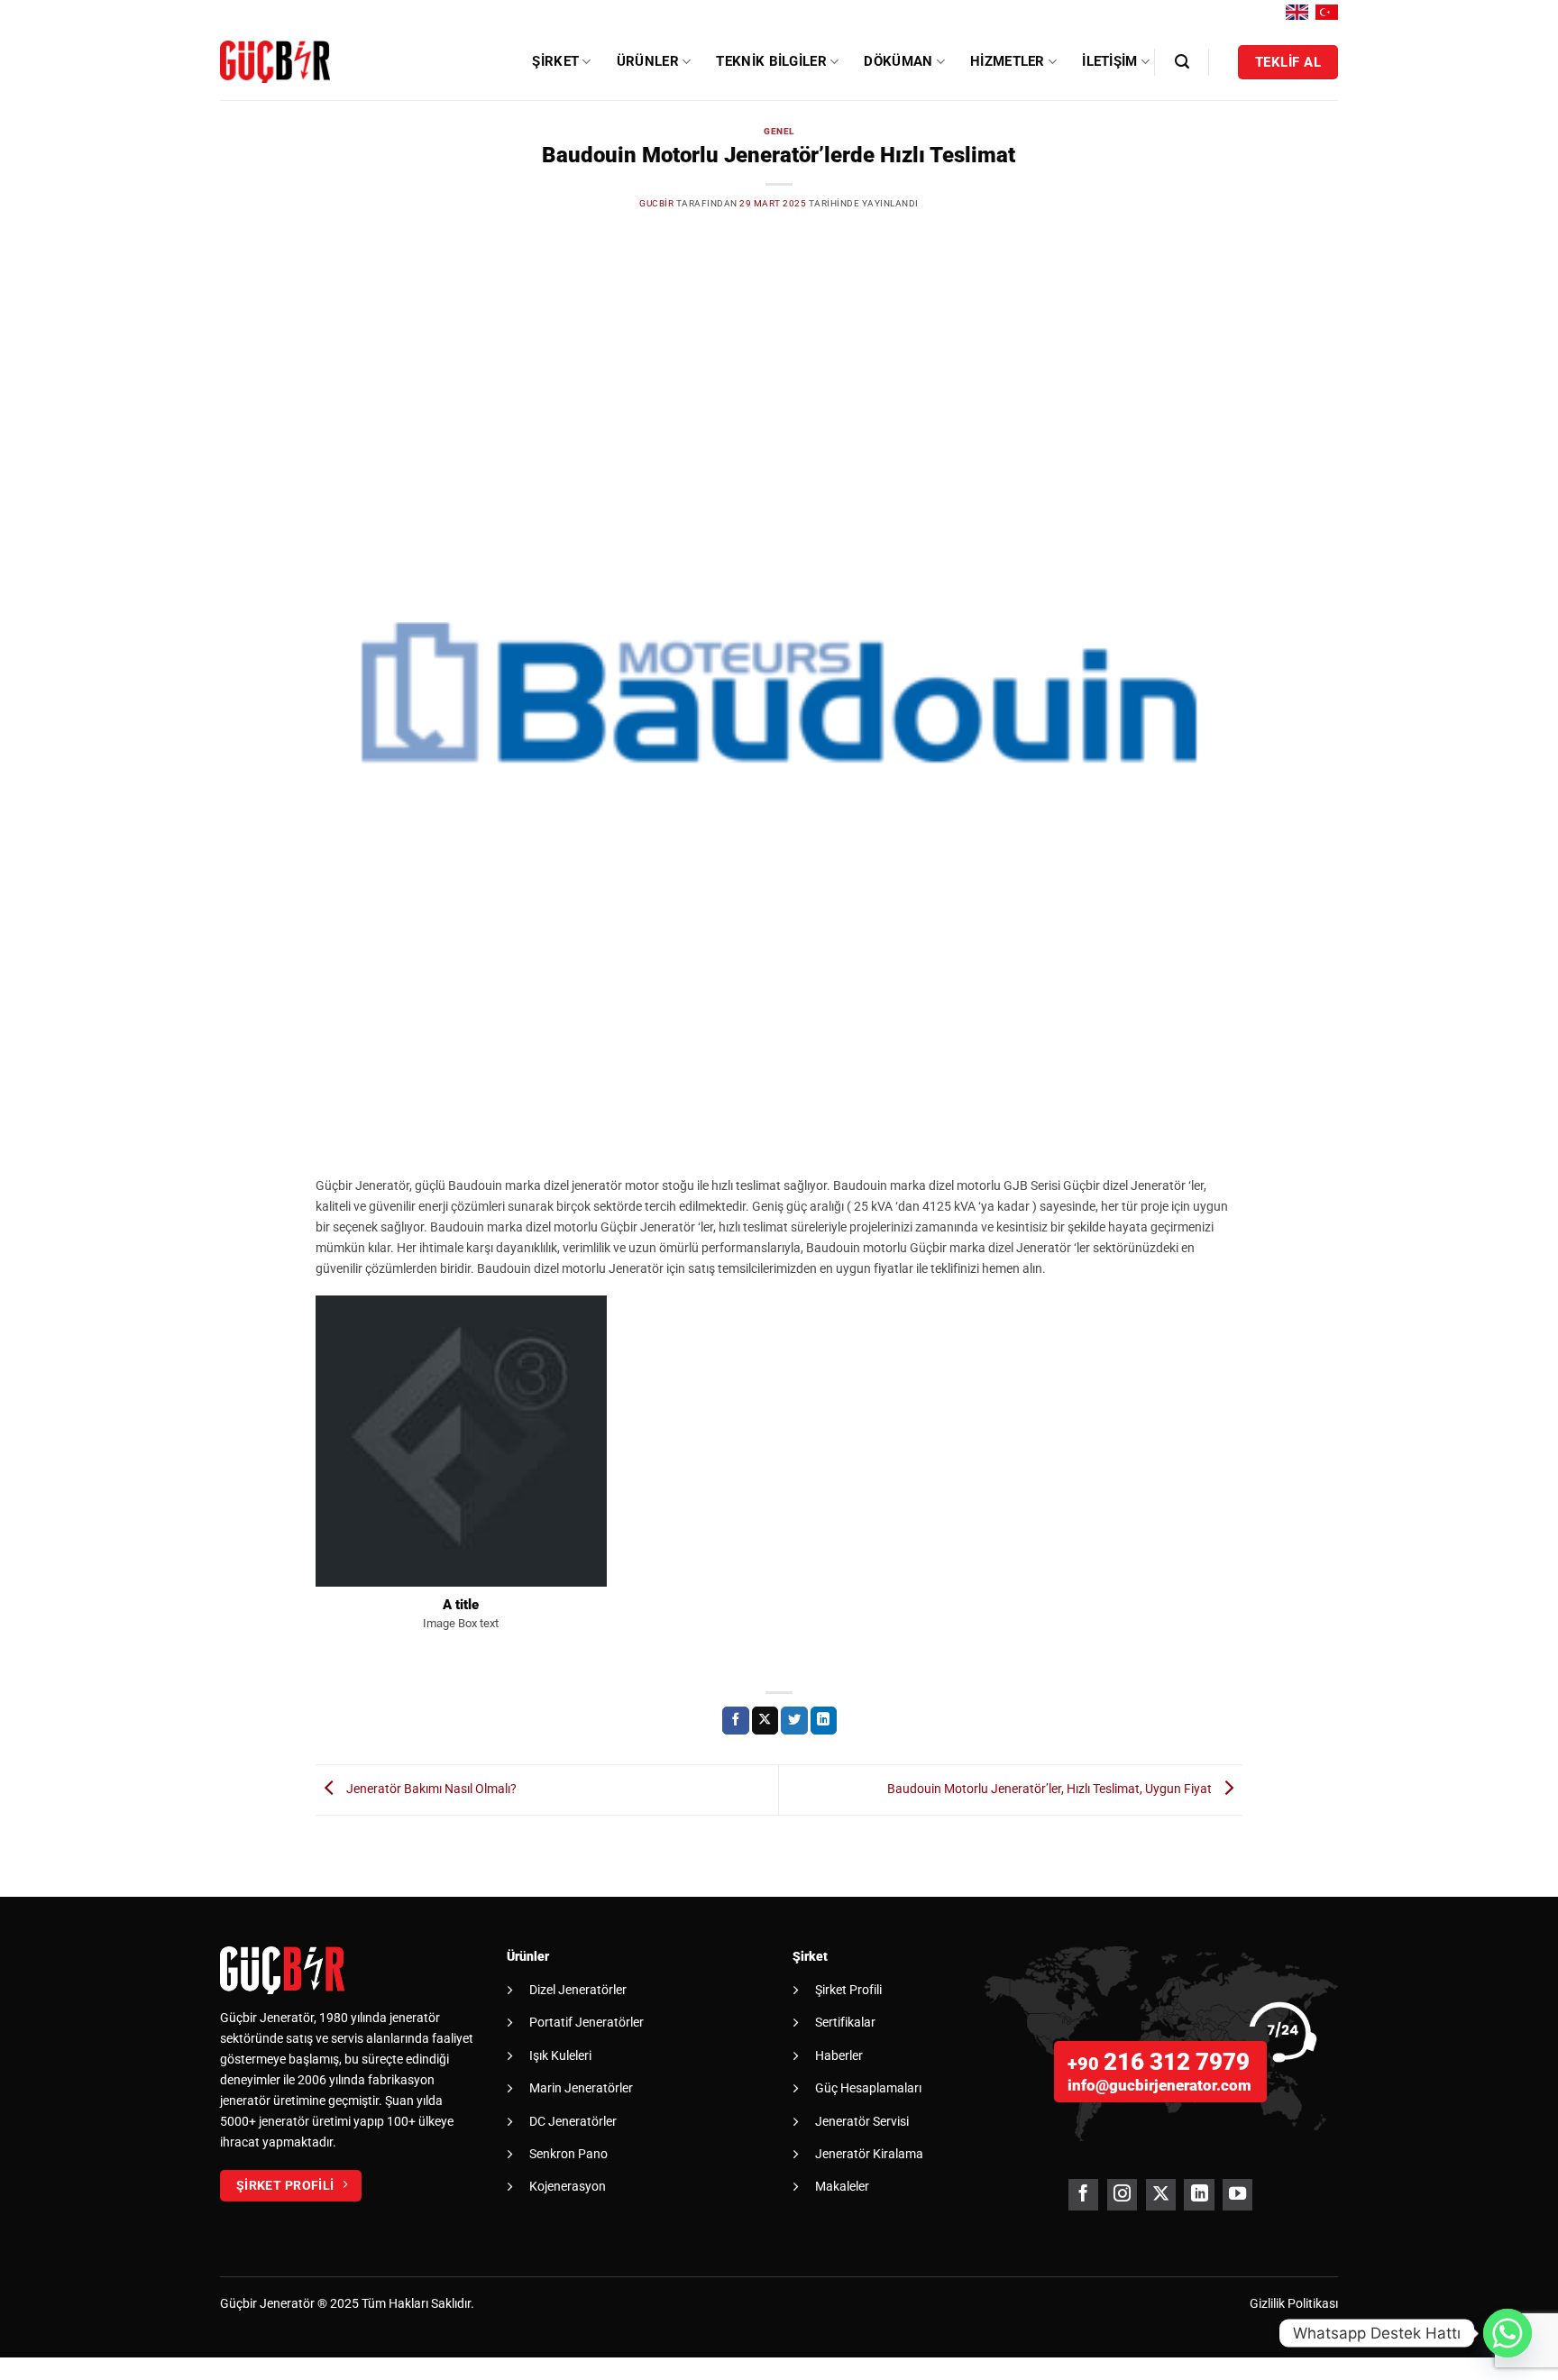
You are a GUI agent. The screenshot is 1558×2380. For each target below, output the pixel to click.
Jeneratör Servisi (862, 2121)
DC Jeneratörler (573, 2121)
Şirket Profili (848, 1990)
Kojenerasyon (568, 2186)
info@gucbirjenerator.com (1159, 2085)
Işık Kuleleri (560, 2055)
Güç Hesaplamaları (868, 2088)
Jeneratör (287, 2304)
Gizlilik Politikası (1294, 2304)
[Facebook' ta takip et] (1083, 2195)
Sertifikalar (845, 2022)
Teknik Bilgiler (771, 61)
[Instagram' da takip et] (1122, 2195)
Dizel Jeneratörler (578, 1990)
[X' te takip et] (1161, 2195)
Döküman (898, 61)
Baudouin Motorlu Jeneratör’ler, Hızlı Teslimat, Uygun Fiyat (1051, 1789)
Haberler (839, 2055)
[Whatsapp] (1508, 2333)
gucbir (656, 203)
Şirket (555, 61)
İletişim (1109, 61)
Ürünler (648, 61)
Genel (779, 131)
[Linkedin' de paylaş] (824, 1721)
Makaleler (842, 2186)
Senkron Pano (568, 2154)
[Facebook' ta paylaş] (736, 1721)
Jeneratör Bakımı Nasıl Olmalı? (430, 1789)
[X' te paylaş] (765, 1721)
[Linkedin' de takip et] (1199, 2195)
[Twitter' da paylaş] (794, 1721)
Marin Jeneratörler (581, 2088)
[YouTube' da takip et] (1237, 2195)
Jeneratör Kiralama (869, 2154)
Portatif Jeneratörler (587, 2022)
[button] (1182, 62)
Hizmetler (1008, 61)
